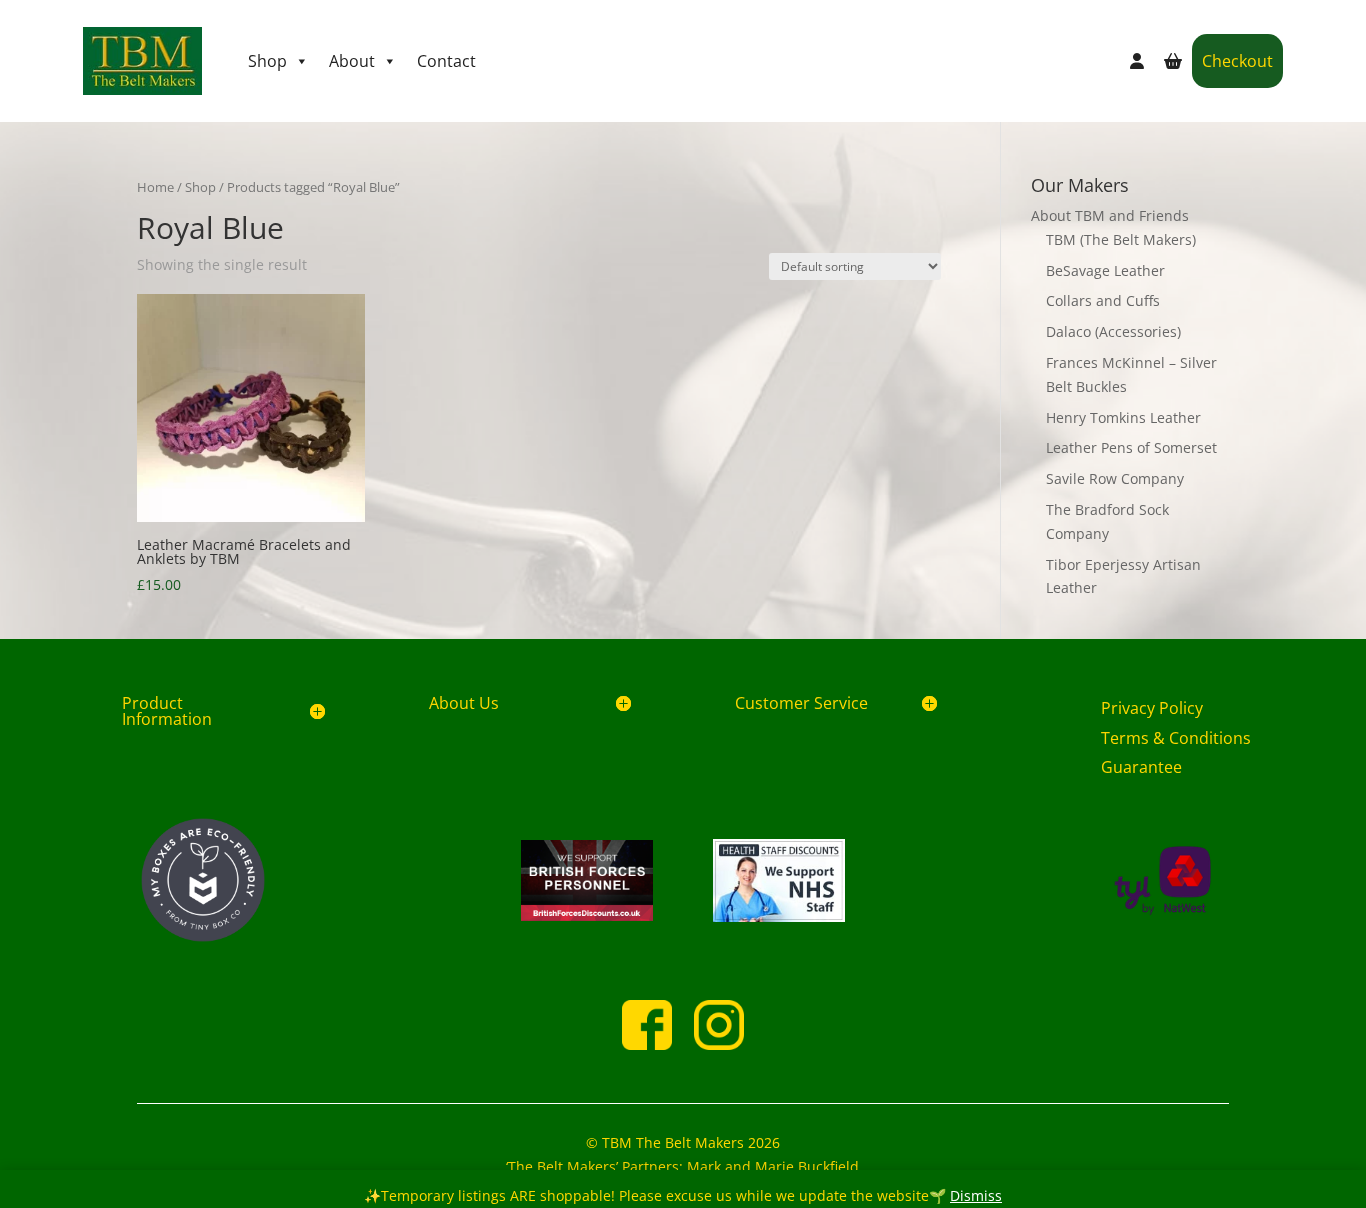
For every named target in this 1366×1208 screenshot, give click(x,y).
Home (155, 187)
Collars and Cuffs (1103, 300)
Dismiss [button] (976, 1195)
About (352, 61)
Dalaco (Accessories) (1113, 331)
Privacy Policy (1152, 708)
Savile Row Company (1115, 478)
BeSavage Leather (1105, 270)
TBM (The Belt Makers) (1121, 239)
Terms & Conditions (1176, 738)
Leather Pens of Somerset (1131, 447)
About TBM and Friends (1110, 215)
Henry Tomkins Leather (1123, 417)
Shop (267, 61)
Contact (446, 61)
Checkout (1237, 61)
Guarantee (1141, 767)
